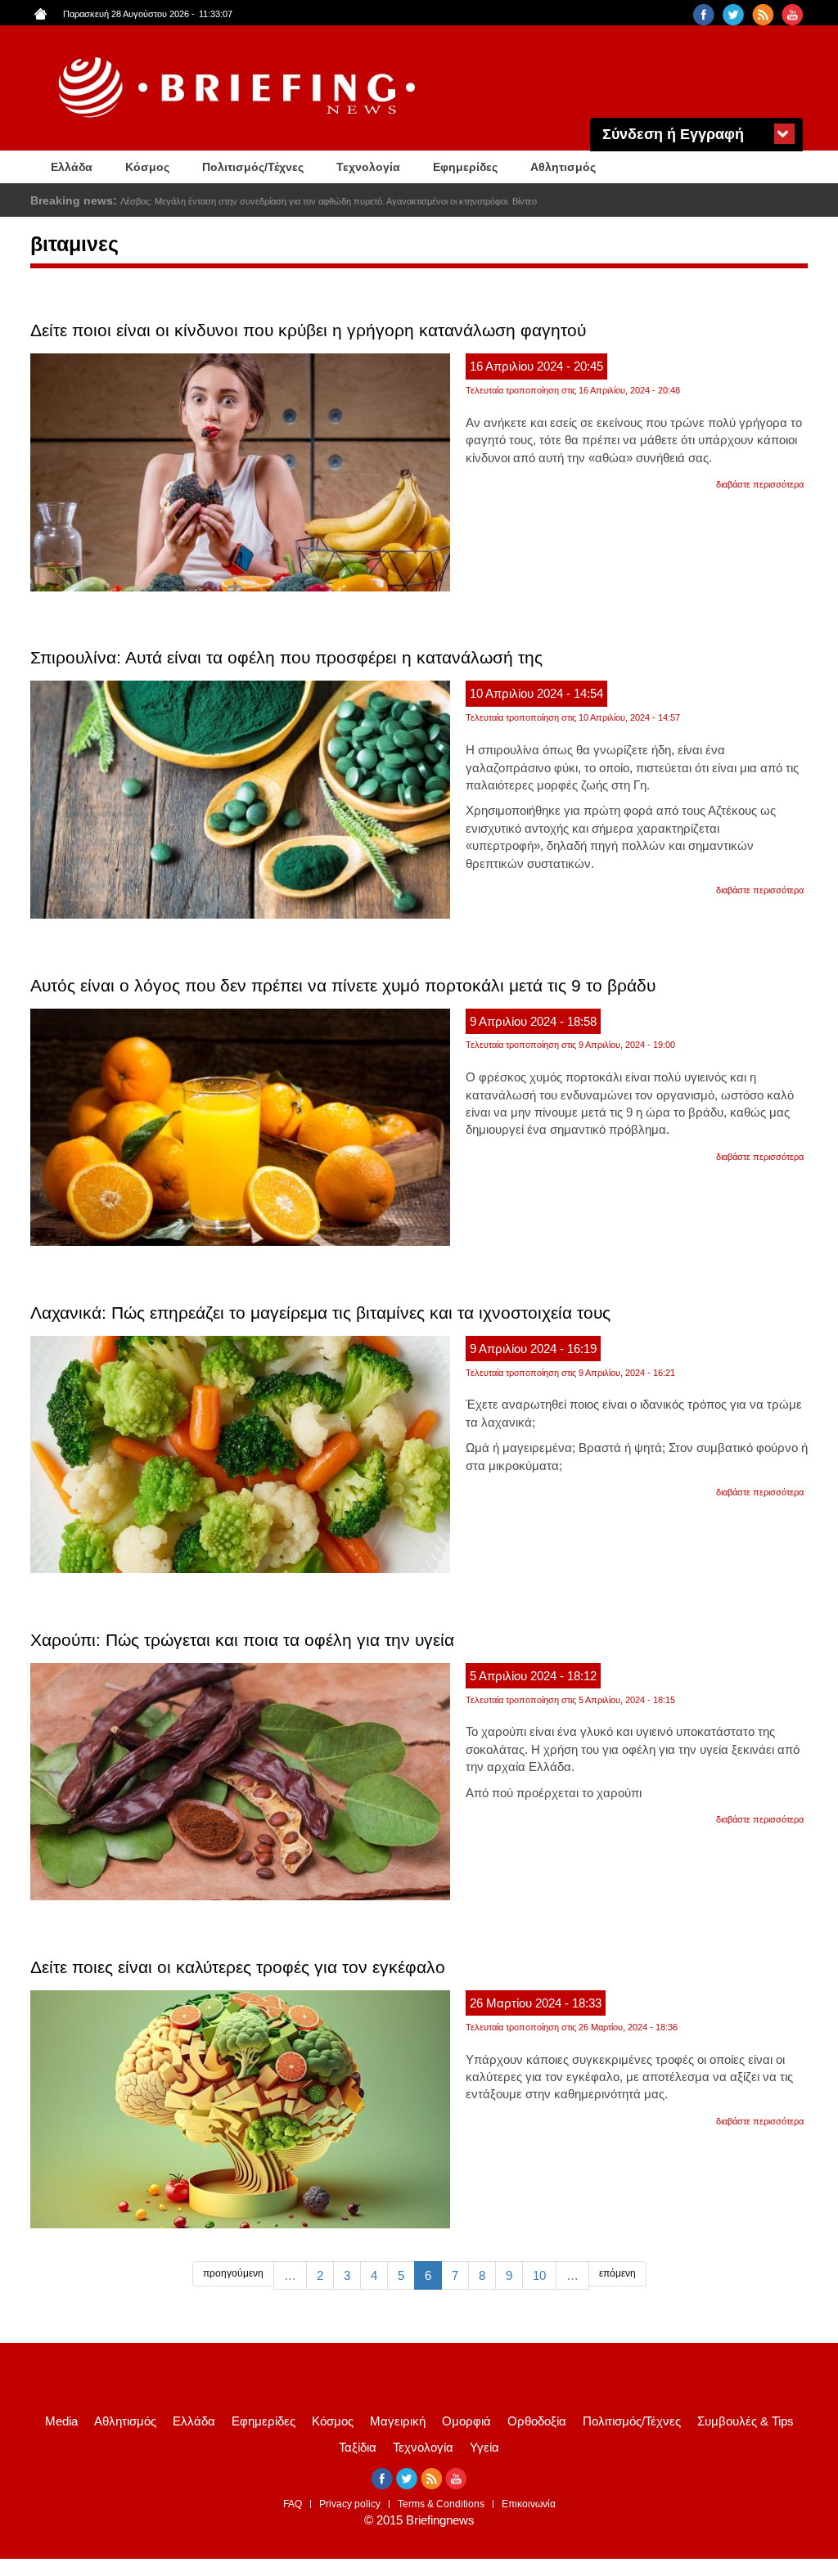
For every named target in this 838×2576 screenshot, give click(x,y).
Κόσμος (147, 167)
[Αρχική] (239, 88)
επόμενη (617, 2273)
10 (539, 2275)
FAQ (293, 2504)
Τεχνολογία (368, 167)
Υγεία (484, 2447)
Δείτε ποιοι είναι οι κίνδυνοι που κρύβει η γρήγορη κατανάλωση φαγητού (308, 330)
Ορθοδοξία (537, 2421)
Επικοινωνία (529, 2504)
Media (61, 2421)
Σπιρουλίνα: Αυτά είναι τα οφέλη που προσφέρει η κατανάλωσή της (286, 657)
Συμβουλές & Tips (746, 2421)
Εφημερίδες (465, 167)
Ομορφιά (466, 2421)
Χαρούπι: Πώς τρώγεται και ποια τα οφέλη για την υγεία (242, 1640)
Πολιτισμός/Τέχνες (253, 167)
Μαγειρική (398, 2421)
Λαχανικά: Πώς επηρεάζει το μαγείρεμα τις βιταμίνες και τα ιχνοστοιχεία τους (320, 1313)
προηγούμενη (233, 2273)
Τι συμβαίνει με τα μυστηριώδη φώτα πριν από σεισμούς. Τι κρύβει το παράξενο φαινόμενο (299, 201)
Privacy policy (350, 2504)
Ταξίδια (358, 2447)
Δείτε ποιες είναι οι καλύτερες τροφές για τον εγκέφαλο (238, 1967)
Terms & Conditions (441, 2504)
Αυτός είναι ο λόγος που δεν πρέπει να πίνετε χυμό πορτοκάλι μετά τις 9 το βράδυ (343, 985)
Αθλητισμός (563, 167)
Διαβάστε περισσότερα (760, 484)
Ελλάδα (72, 167)
